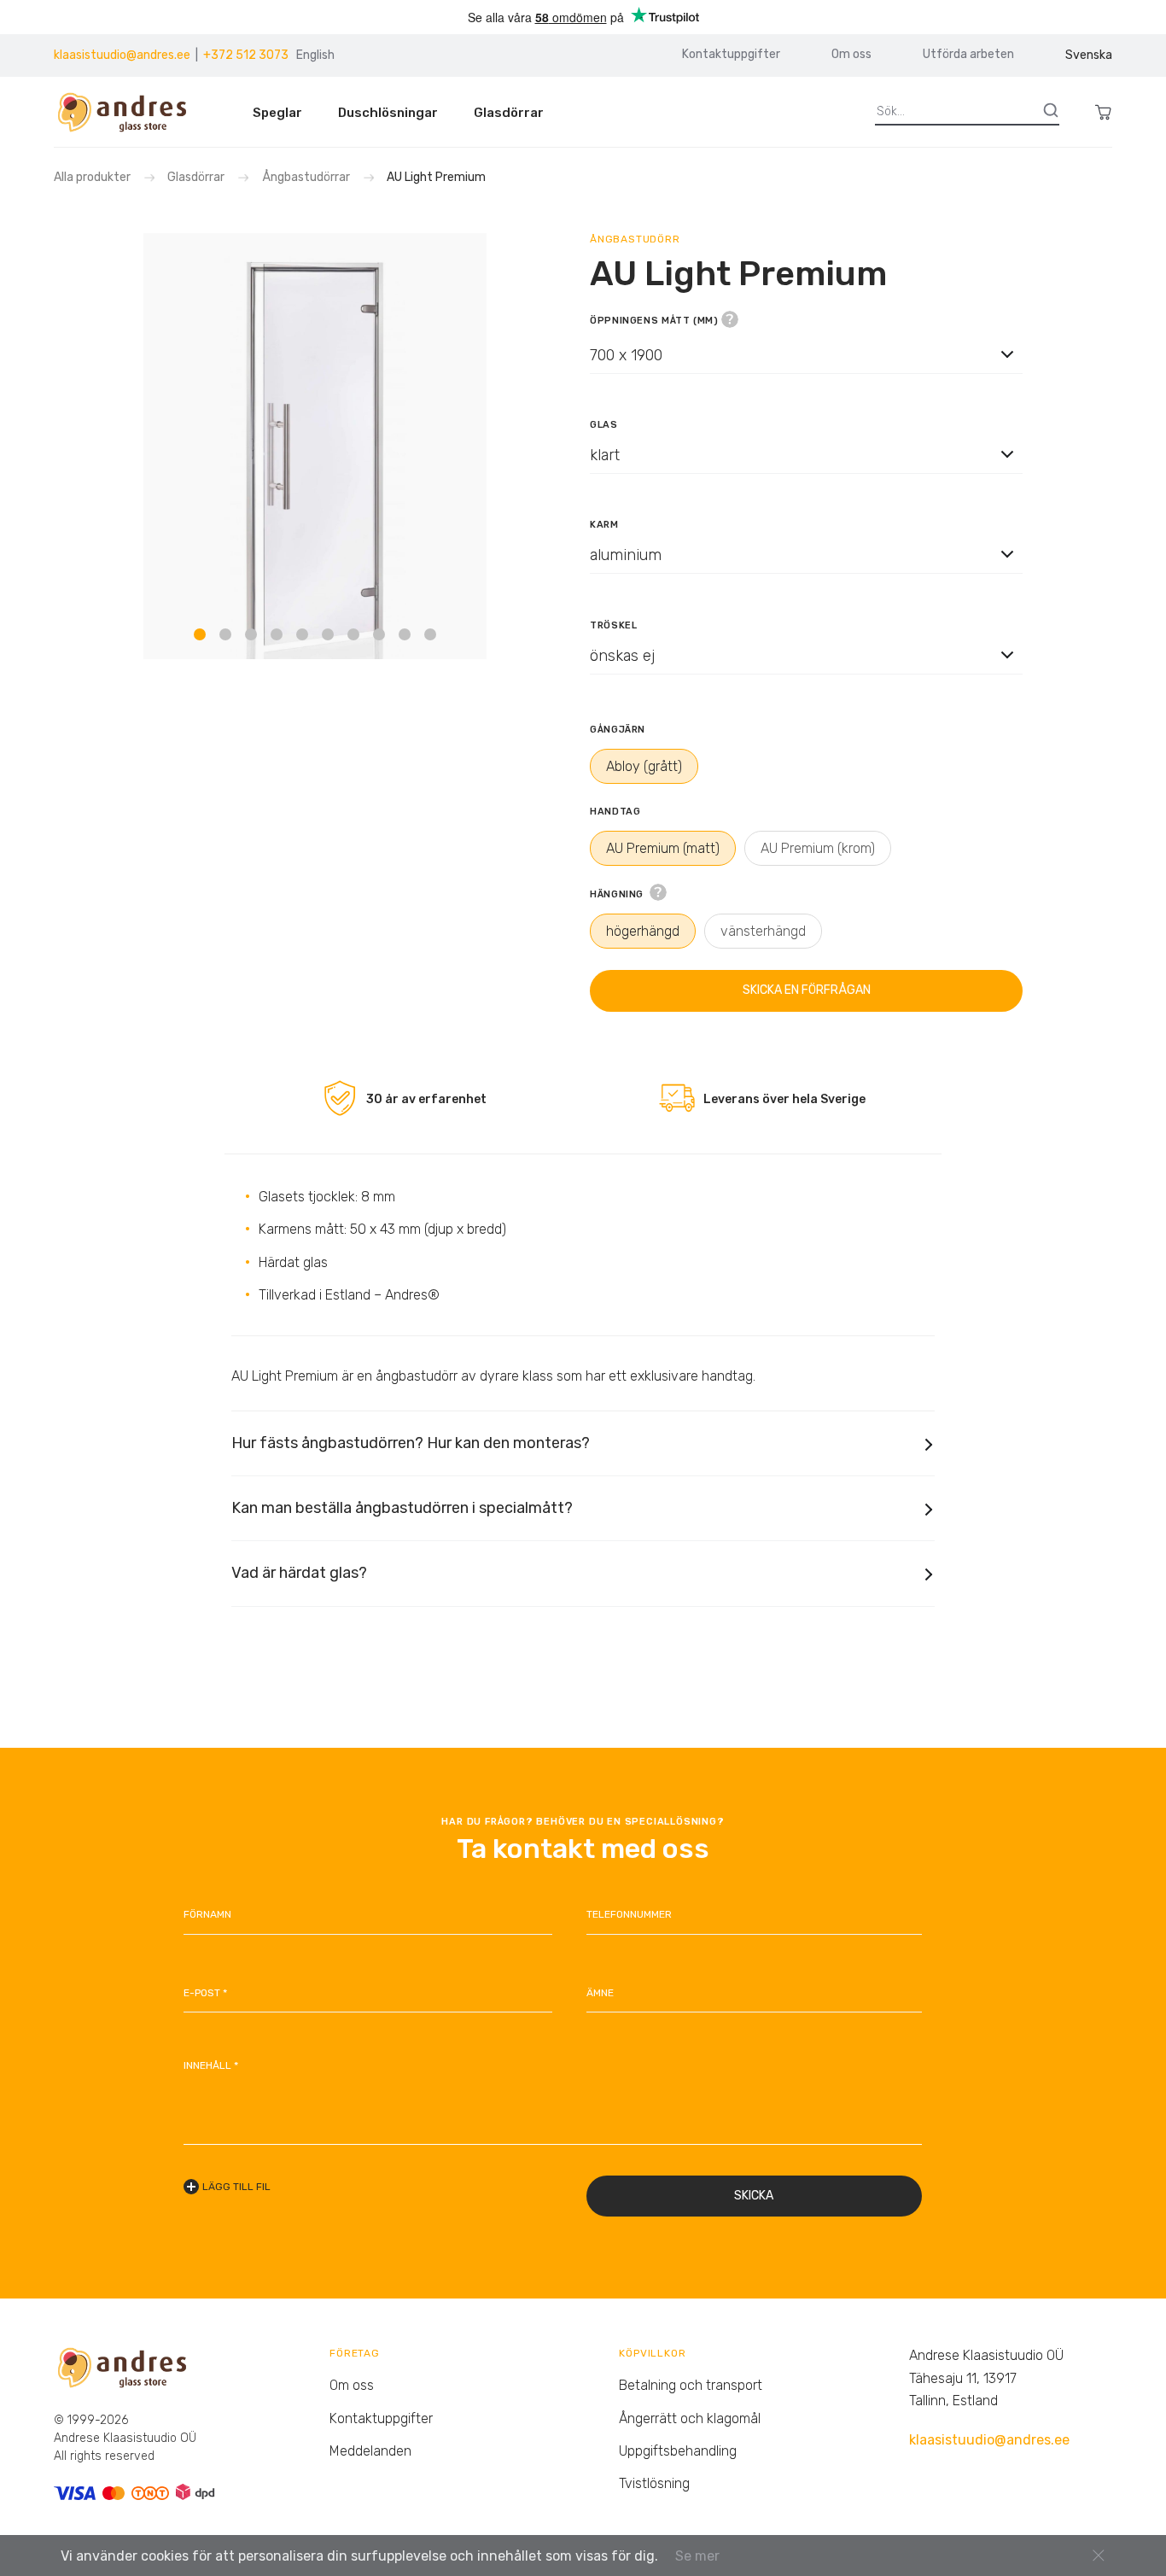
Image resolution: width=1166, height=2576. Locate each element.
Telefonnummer (629, 1914)
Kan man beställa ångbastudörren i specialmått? (402, 1508)
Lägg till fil (236, 2187)
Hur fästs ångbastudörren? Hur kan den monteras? (411, 1443)
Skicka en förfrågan (807, 990)
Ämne (600, 1993)
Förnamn (207, 1914)
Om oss (851, 55)
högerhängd (643, 931)
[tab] (200, 634)
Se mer (697, 2556)
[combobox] (806, 370)
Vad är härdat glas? (299, 1573)
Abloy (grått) (644, 766)
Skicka (754, 2196)
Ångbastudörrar (306, 177)
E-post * (205, 1993)
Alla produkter (93, 177)
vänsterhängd (763, 931)
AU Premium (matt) (663, 848)
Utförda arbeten (968, 55)
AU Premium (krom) (818, 848)
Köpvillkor (652, 2353)
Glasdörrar (509, 113)
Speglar (277, 113)
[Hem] (129, 112)
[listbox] (806, 354)
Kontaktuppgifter (731, 55)
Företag (355, 2353)
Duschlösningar (388, 113)
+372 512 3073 (246, 55)
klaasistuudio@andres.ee (122, 55)
